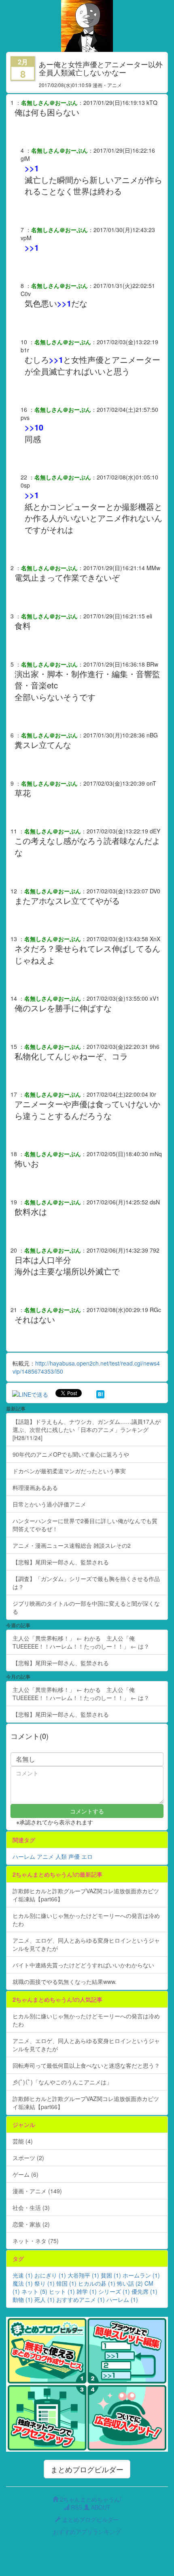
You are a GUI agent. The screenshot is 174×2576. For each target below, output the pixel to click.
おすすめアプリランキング (87, 2531)
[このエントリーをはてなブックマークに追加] (100, 1393)
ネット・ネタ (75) (36, 2241)
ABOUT (100, 2507)
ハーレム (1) (122, 2299)
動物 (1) (23, 2299)
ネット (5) (34, 2291)
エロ (87, 1856)
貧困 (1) (111, 2275)
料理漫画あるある (35, 1487)
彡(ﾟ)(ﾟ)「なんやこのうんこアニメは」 (62, 2082)
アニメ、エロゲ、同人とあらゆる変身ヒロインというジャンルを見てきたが (86, 1944)
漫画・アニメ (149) (37, 2191)
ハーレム (24, 1856)
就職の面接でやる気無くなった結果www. (65, 1982)
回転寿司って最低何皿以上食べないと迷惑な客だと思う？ (86, 2065)
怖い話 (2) (130, 2283)
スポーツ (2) (28, 2158)
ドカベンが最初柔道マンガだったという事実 (69, 1471)
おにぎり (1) (50, 2275)
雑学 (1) (87, 2291)
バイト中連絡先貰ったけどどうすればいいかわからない (83, 1965)
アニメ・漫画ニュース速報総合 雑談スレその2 (72, 1545)
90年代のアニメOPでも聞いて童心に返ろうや (71, 1454)
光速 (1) (23, 2275)
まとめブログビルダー (87, 2469)
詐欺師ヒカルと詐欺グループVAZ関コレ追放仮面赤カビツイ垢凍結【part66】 (86, 1895)
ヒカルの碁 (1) (97, 2283)
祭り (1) (45, 2283)
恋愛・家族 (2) (31, 2224)
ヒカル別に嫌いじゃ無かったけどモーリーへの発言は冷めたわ (86, 1920)
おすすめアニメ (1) (81, 2299)
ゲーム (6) (25, 2174)
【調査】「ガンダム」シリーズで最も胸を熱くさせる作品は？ (86, 1583)
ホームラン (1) (141, 2275)
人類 (61, 1856)
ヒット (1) (62, 2291)
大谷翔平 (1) (83, 2275)
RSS (76, 2507)
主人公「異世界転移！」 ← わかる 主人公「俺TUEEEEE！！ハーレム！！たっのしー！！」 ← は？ (81, 1642)
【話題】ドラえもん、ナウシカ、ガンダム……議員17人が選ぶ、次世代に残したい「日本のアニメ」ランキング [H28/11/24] (87, 1430)
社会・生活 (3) (31, 2207)
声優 (74, 1856)
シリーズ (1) (114, 2291)
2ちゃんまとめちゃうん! (90, 2499)
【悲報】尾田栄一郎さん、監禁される (61, 1562)
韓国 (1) (66, 2283)
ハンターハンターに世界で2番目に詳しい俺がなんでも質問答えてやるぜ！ (85, 1525)
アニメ (45, 1856)
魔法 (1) (23, 2283)
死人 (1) (45, 2299)
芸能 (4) (23, 2141)
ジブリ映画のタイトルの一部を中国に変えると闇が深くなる (86, 1607)
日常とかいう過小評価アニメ (49, 1504)
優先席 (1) (144, 2291)
